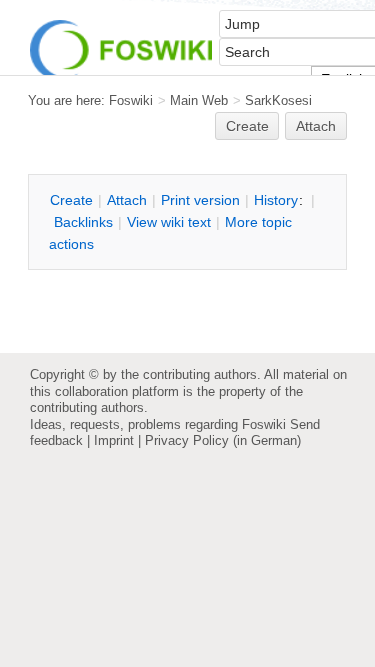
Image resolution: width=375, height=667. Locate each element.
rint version (200, 200)
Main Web (199, 100)
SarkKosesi (278, 100)
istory (276, 200)
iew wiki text (169, 222)
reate (247, 126)
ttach (127, 200)
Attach (316, 126)
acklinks (83, 222)
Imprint (114, 440)
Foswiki (131, 100)
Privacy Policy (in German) (223, 440)
